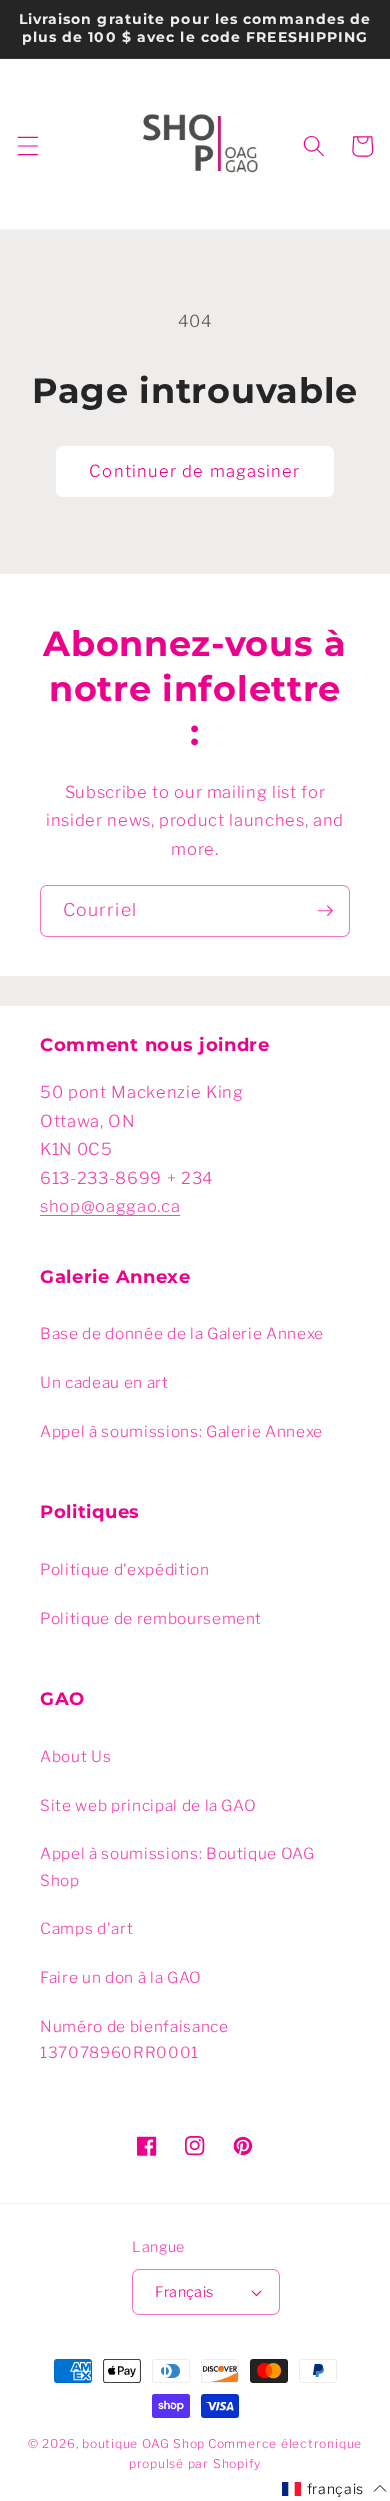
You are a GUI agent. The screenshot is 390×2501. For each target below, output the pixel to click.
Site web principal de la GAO (148, 1805)
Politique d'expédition (125, 1569)
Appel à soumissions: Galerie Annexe (181, 1431)
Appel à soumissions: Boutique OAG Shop (177, 1867)
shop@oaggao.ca (110, 1206)
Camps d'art (86, 1928)
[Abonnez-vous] (325, 911)
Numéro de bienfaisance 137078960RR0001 (134, 2040)
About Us (75, 1756)
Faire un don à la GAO (121, 1977)
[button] (27, 146)
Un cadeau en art (104, 1382)
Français (184, 2292)
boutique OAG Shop (143, 2443)
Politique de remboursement (151, 1618)
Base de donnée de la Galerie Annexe (182, 1333)
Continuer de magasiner (194, 471)
